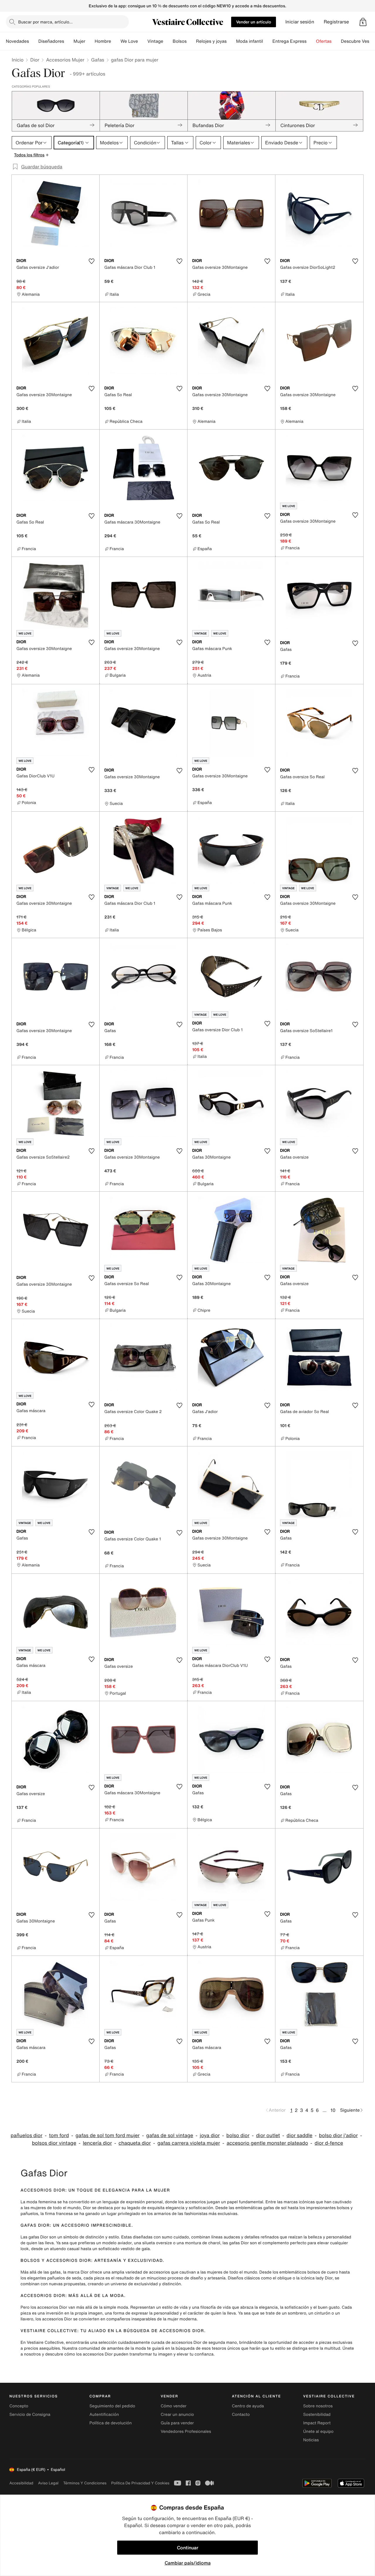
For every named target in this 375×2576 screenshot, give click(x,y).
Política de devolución (110, 2423)
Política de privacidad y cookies (140, 2483)
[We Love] (143, 41)
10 (333, 2110)
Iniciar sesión (300, 22)
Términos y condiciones (85, 2483)
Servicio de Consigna (30, 2415)
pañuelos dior (26, 2135)
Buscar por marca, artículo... (45, 22)
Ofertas (324, 41)
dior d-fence (329, 2143)
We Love (129, 41)
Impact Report (317, 2423)
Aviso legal (48, 2483)
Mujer (79, 41)
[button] (363, 22)
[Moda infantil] (268, 41)
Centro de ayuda (248, 2406)
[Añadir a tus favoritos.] (91, 261)
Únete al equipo (318, 2432)
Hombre (103, 41)
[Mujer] (90, 41)
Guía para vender (177, 2423)
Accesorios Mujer (65, 60)
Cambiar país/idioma (188, 2563)
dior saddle (299, 2135)
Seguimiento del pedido (112, 2406)
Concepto (19, 2406)
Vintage (155, 41)
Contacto (241, 2415)
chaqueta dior (134, 2143)
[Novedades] (34, 41)
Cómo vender (173, 2406)
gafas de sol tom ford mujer (108, 2135)
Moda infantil (250, 41)
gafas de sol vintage (170, 2135)
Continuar (188, 2548)
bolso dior (238, 2135)
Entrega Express (290, 41)
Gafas (98, 60)
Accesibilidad (21, 2483)
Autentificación (104, 2415)
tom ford (59, 2135)
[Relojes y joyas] (231, 41)
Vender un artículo (254, 22)
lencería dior (97, 2143)
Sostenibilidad (317, 2415)
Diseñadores (51, 41)
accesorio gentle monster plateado (267, 2143)
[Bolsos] (191, 41)
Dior (35, 60)
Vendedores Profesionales (186, 2432)
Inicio (18, 60)
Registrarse (336, 22)
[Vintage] (168, 41)
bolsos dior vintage (54, 2143)
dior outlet (268, 2135)
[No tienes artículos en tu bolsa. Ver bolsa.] (363, 22)
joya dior (210, 2135)
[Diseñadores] (69, 41)
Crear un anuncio (177, 2415)
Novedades (17, 41)
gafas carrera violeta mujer (189, 2143)
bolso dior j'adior (338, 2135)
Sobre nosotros (318, 2406)
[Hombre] (116, 41)
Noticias (311, 2440)
